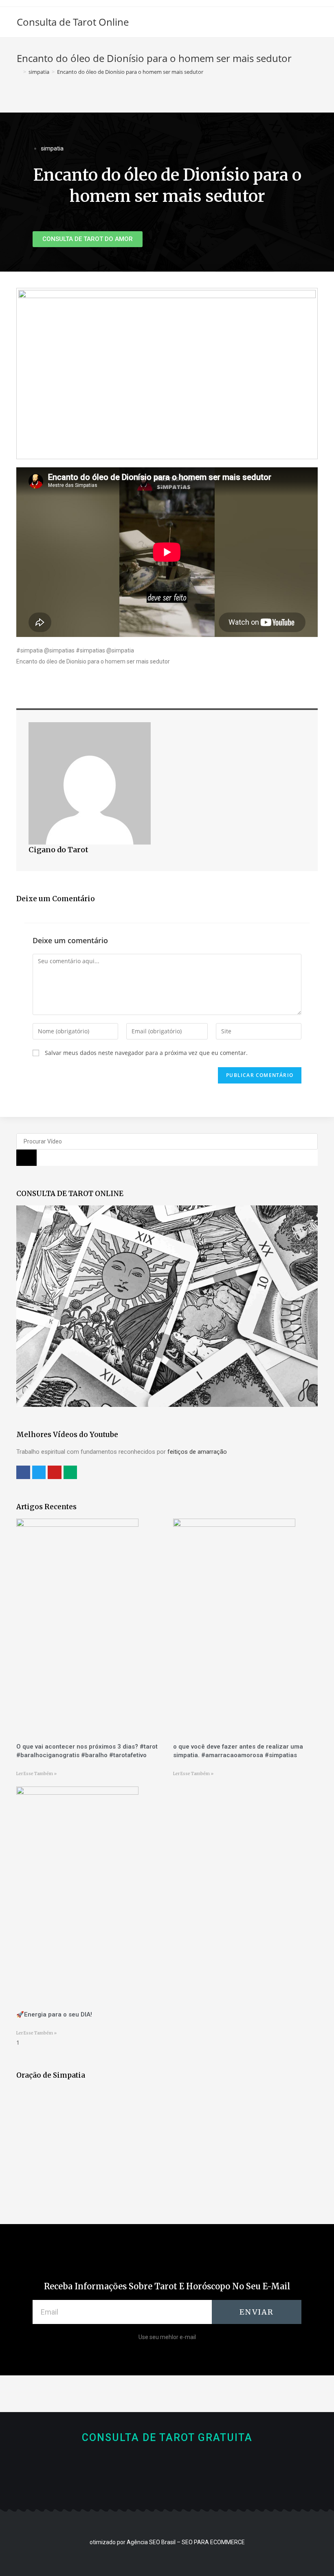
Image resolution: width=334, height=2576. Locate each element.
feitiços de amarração (197, 1452)
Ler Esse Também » (36, 1774)
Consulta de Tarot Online (73, 22)
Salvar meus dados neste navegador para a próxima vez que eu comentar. (146, 1053)
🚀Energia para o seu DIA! (54, 2014)
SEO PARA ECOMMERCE (213, 2542)
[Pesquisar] (26, 1158)
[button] (88, 239)
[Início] (19, 72)
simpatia (52, 148)
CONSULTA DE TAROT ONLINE (70, 1194)
